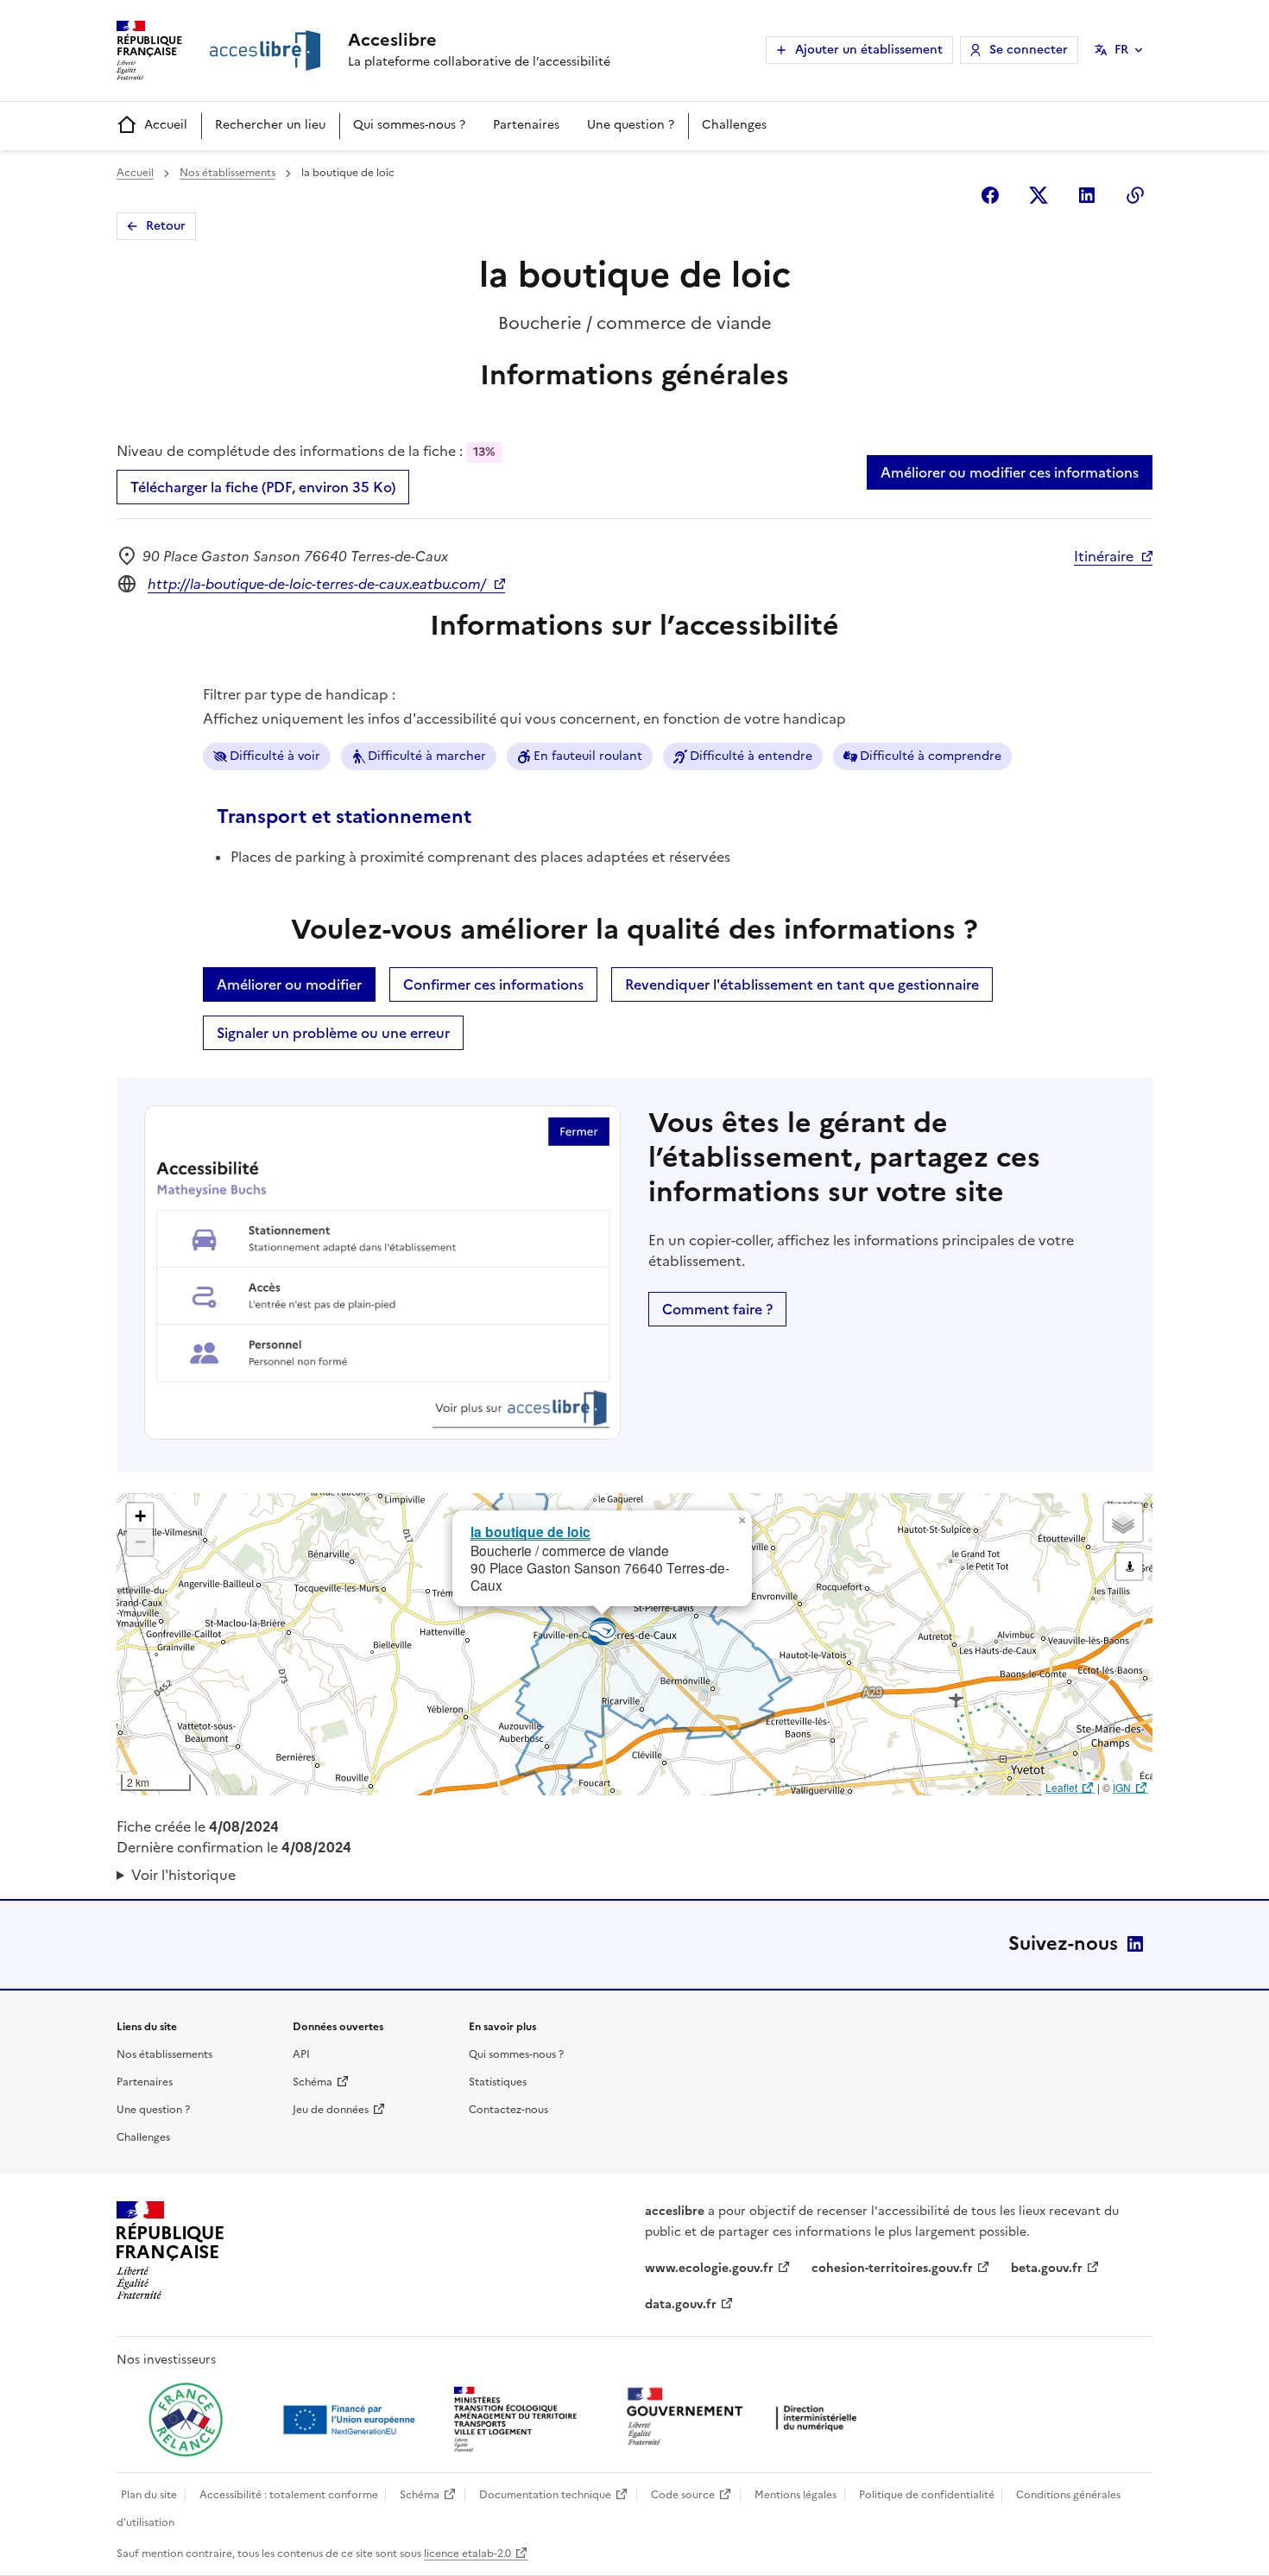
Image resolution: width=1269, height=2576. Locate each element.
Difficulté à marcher (427, 756)
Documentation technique (545, 2495)
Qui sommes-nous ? (409, 125)
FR (1121, 50)
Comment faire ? (717, 1309)
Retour (166, 226)
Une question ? (631, 125)
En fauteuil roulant (588, 756)
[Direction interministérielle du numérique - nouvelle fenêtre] (746, 2418)
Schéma (313, 2082)
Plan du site (149, 2495)
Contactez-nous (508, 2110)
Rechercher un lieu (270, 125)
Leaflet (1061, 1787)
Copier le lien (1135, 195)
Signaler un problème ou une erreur (333, 1033)
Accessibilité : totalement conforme (289, 2495)
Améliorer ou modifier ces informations (1010, 472)
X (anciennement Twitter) (1039, 195)
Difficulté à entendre (751, 756)
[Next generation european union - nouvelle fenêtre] (351, 2420)
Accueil (166, 125)
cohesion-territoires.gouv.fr (892, 2268)
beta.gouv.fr (1047, 2268)
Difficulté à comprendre (931, 756)
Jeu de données (331, 2110)
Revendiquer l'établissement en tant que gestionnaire (802, 984)
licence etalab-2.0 (467, 2554)
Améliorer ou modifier (289, 984)
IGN (1122, 1787)
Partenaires (526, 125)
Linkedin (1087, 195)
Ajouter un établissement (869, 50)
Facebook (990, 195)
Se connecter (1029, 50)
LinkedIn (1135, 1944)
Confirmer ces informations (493, 984)
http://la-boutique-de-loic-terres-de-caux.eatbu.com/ (317, 584)
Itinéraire (1104, 556)
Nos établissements (227, 173)
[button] (742, 1521)
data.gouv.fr (681, 2304)
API (301, 2054)
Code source (683, 2495)
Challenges (734, 125)
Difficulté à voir (275, 756)
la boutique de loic (530, 1532)
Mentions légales (795, 2495)
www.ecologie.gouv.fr (709, 2268)
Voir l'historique (183, 1875)
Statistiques (498, 2082)
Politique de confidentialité (927, 2495)
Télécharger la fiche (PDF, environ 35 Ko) (263, 487)
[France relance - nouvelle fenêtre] (186, 2420)
